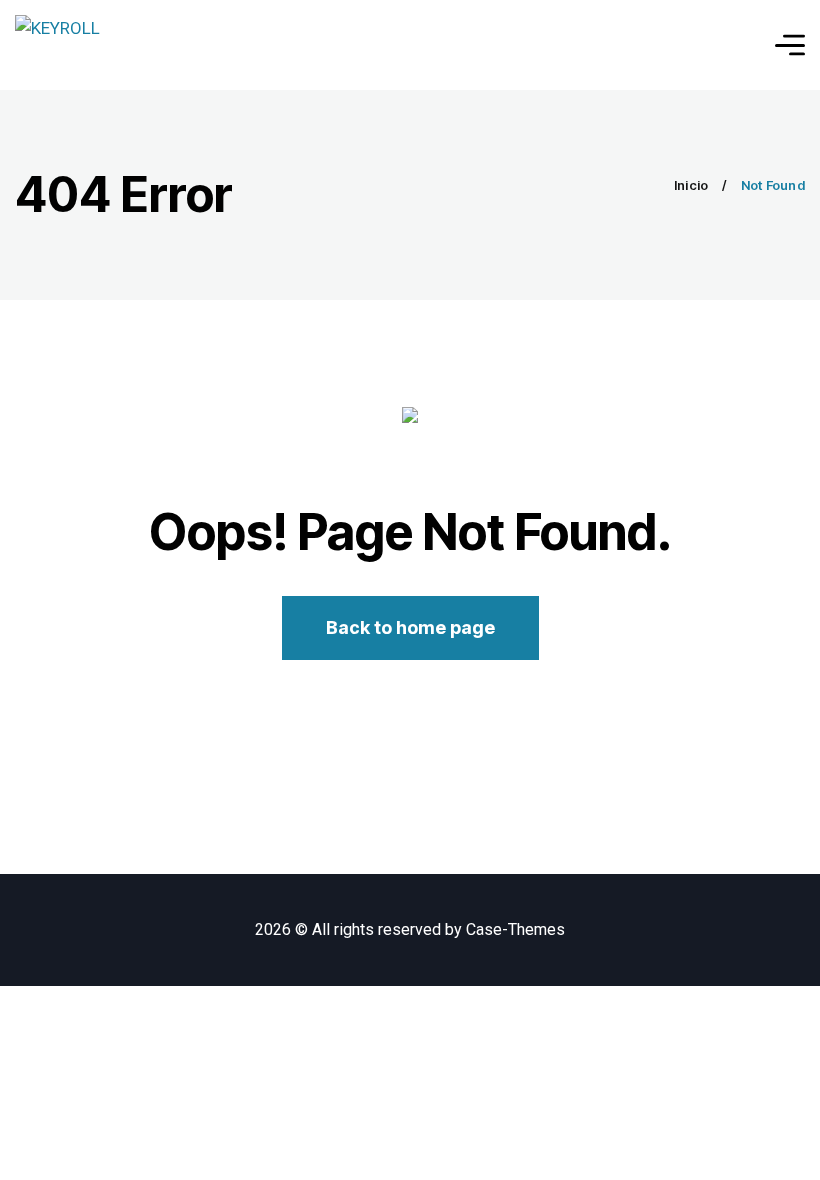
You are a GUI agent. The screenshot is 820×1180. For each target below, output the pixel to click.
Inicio (691, 185)
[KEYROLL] (57, 45)
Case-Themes (515, 929)
